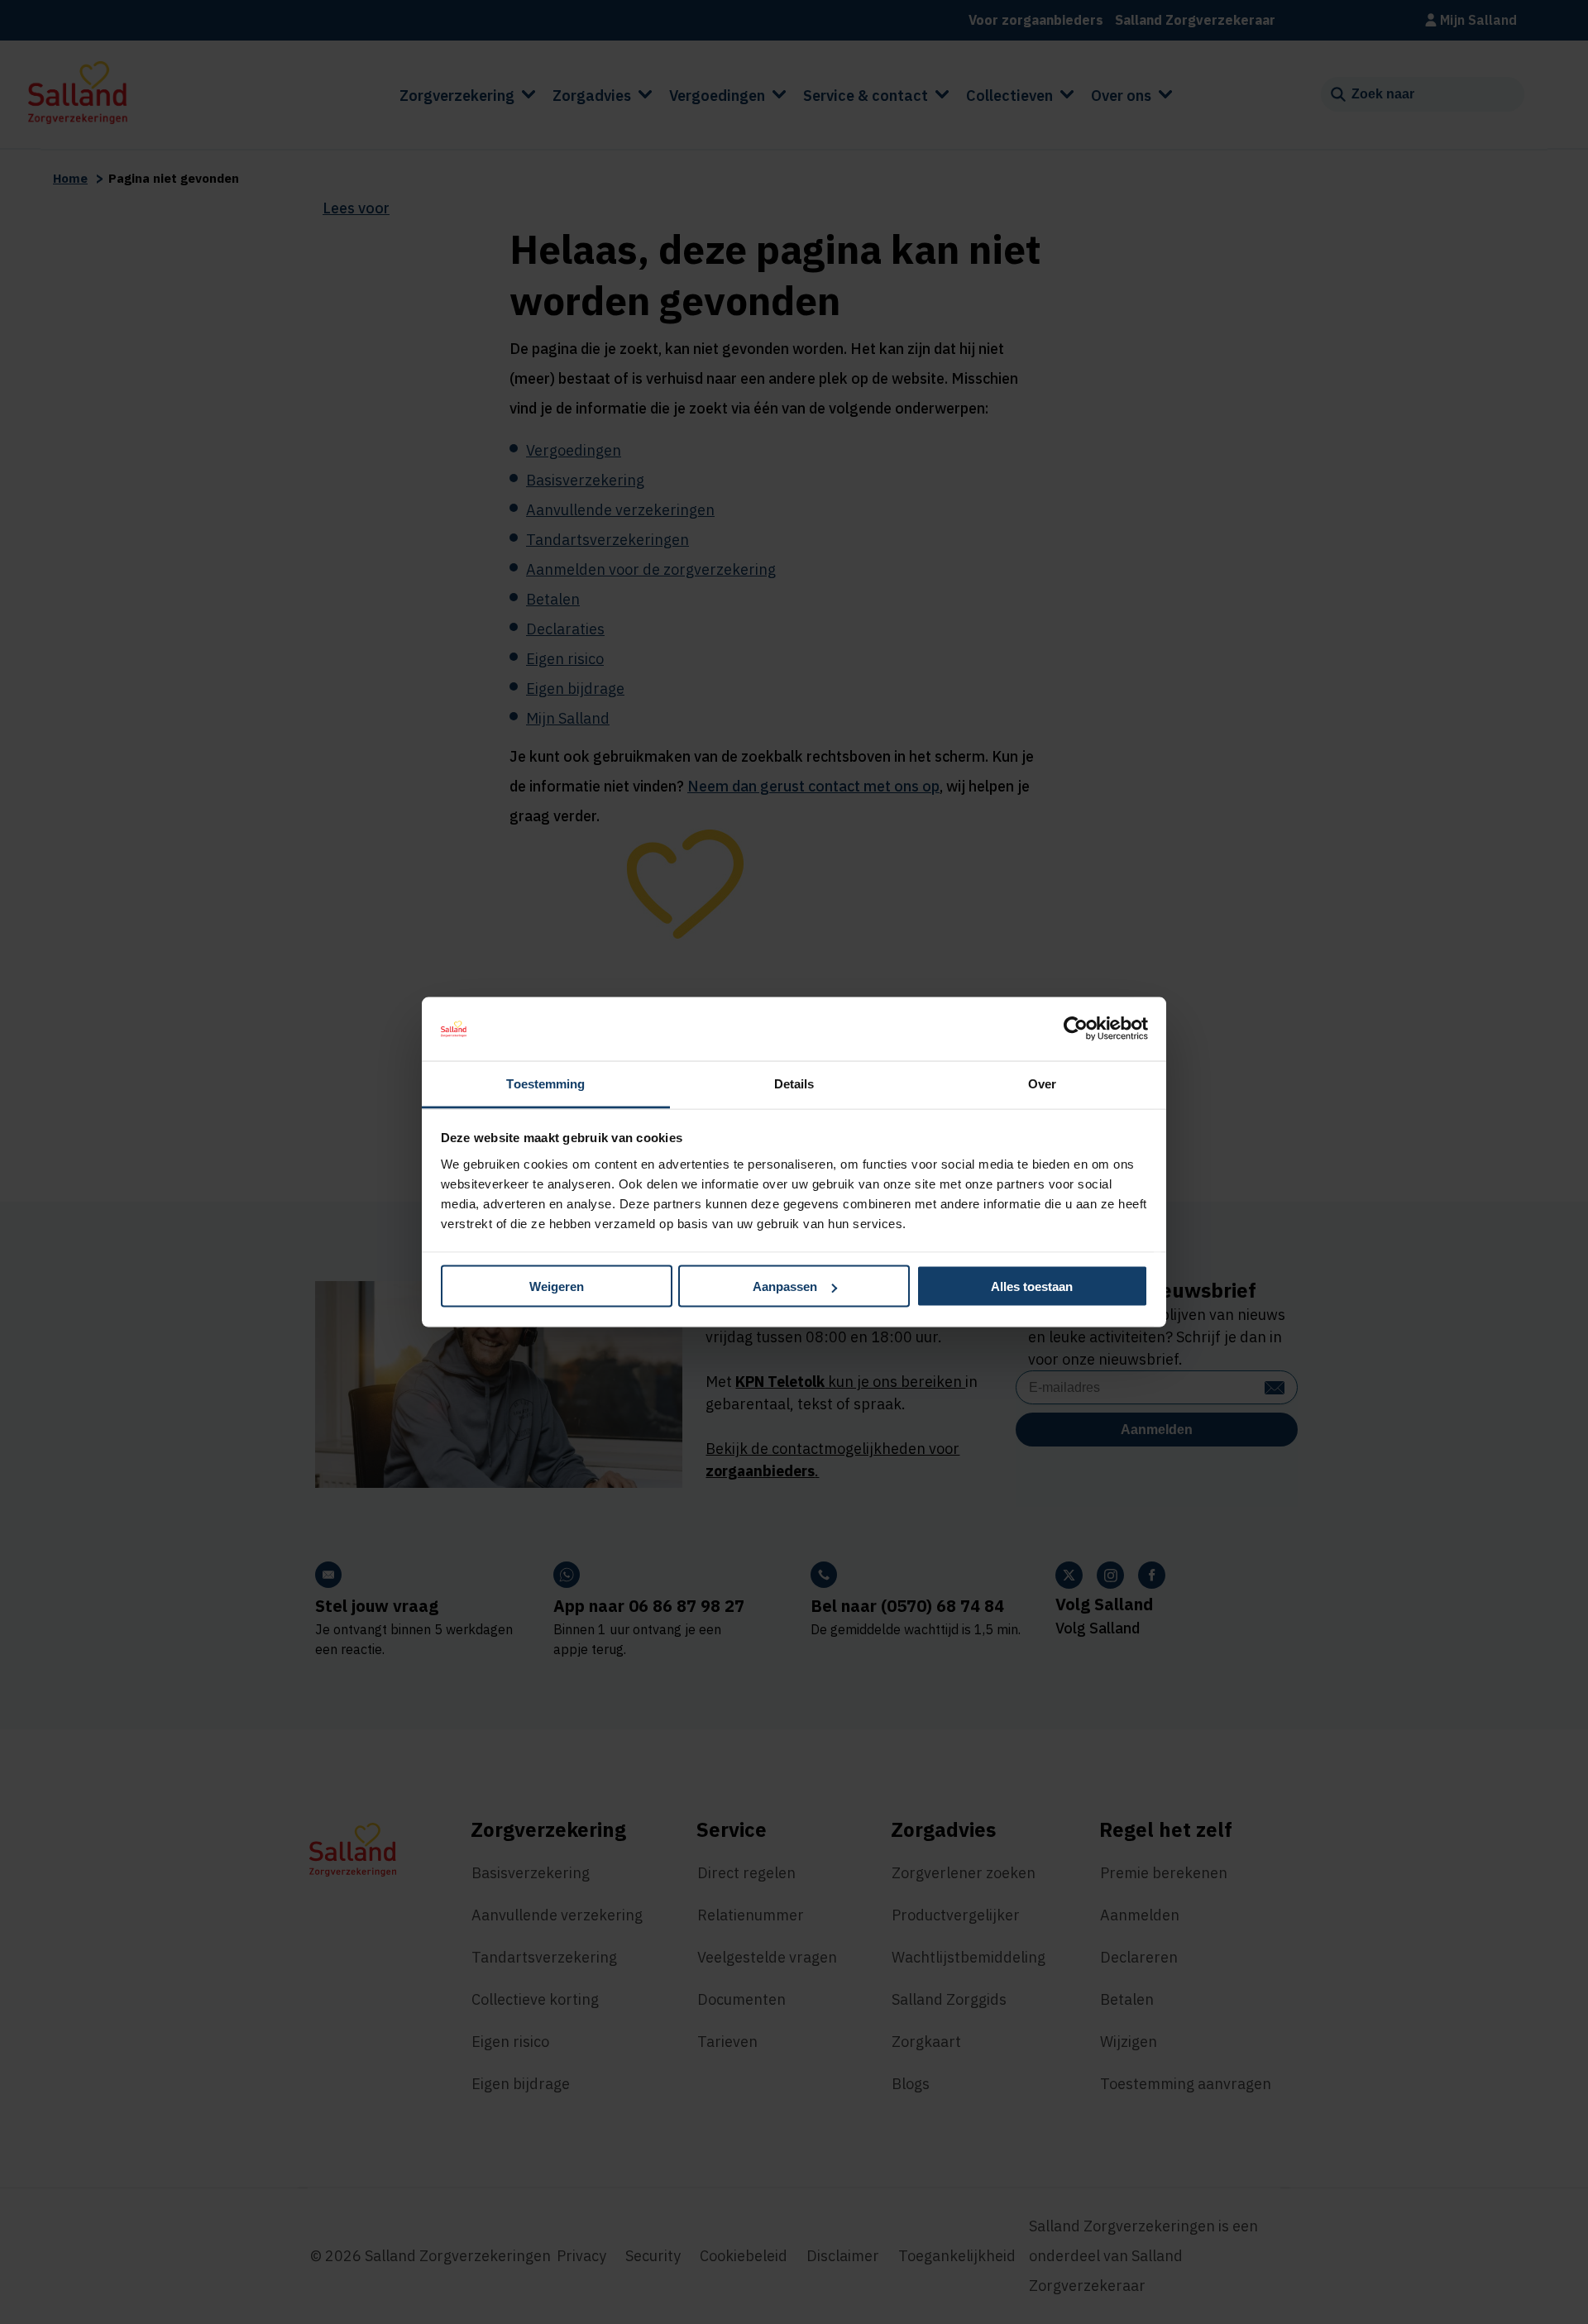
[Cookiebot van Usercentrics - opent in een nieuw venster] (1076, 1029)
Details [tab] (794, 1083)
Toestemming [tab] (545, 1083)
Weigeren (557, 1286)
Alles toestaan (1032, 1286)
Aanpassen (785, 1286)
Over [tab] (1042, 1083)
